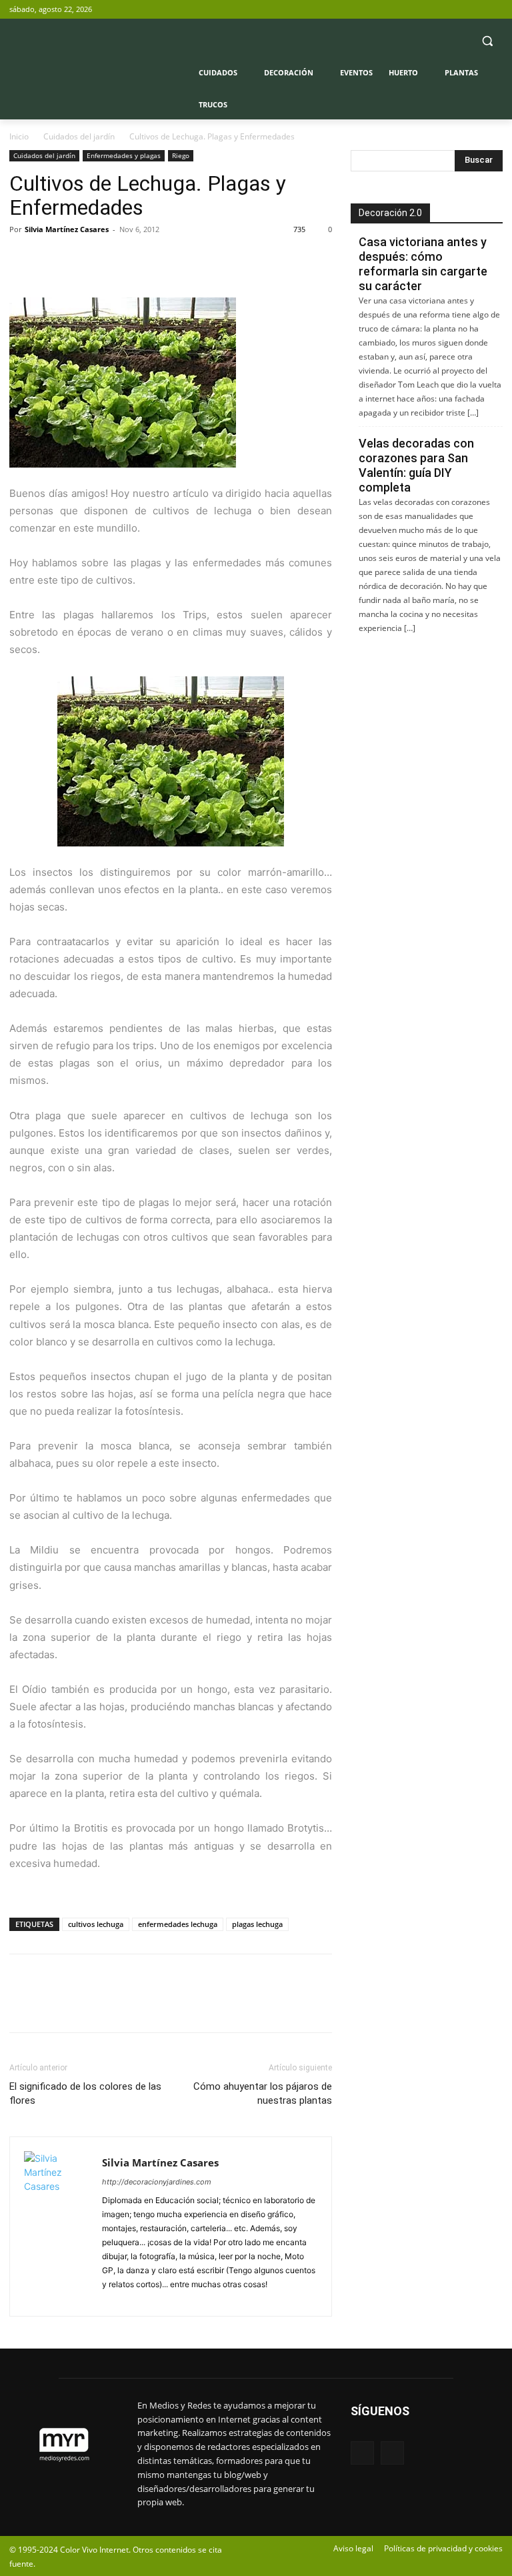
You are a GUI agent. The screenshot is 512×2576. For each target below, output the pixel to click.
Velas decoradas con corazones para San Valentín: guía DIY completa (416, 465)
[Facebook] (476, 10)
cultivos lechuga (96, 1924)
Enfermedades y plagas (124, 155)
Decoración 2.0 (390, 213)
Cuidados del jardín (79, 136)
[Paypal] (114, 2298)
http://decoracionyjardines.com (157, 2182)
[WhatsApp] (115, 259)
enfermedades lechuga (178, 1924)
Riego (181, 155)
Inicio (19, 136)
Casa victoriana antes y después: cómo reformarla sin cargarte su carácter (423, 264)
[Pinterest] (84, 259)
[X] (495, 10)
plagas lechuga (257, 1924)
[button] (487, 41)
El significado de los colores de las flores (85, 2093)
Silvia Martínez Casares (67, 229)
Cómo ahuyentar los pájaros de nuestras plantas (263, 2093)
